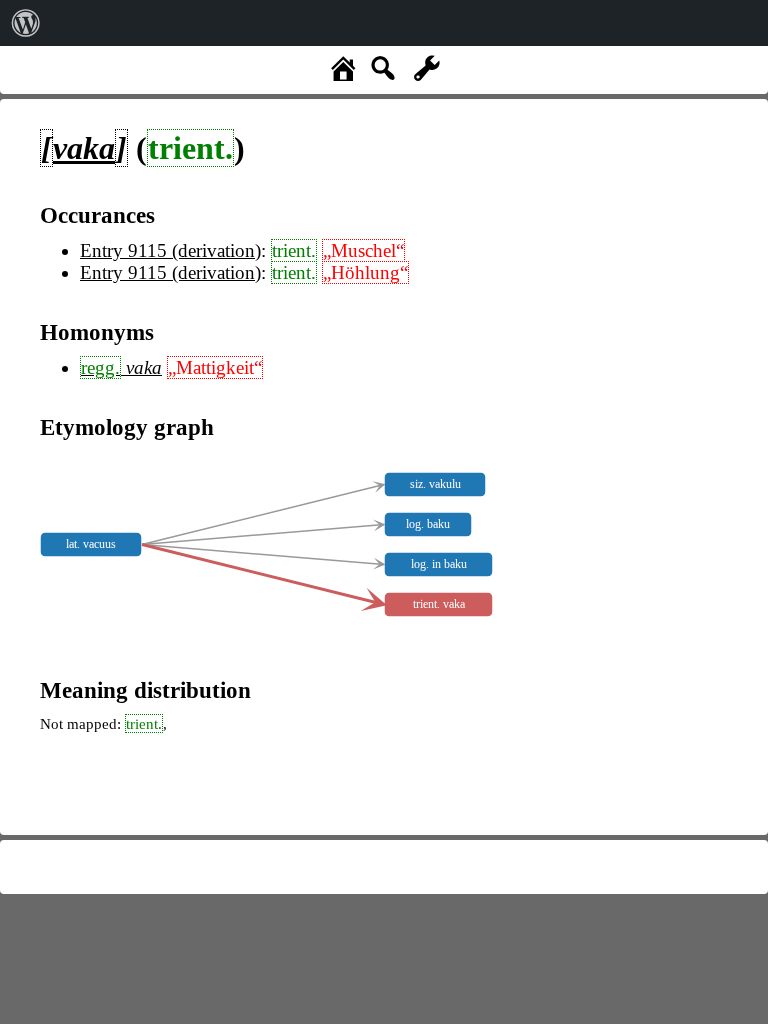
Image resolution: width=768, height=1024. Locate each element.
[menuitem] (26, 23)
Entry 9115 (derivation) (170, 250)
